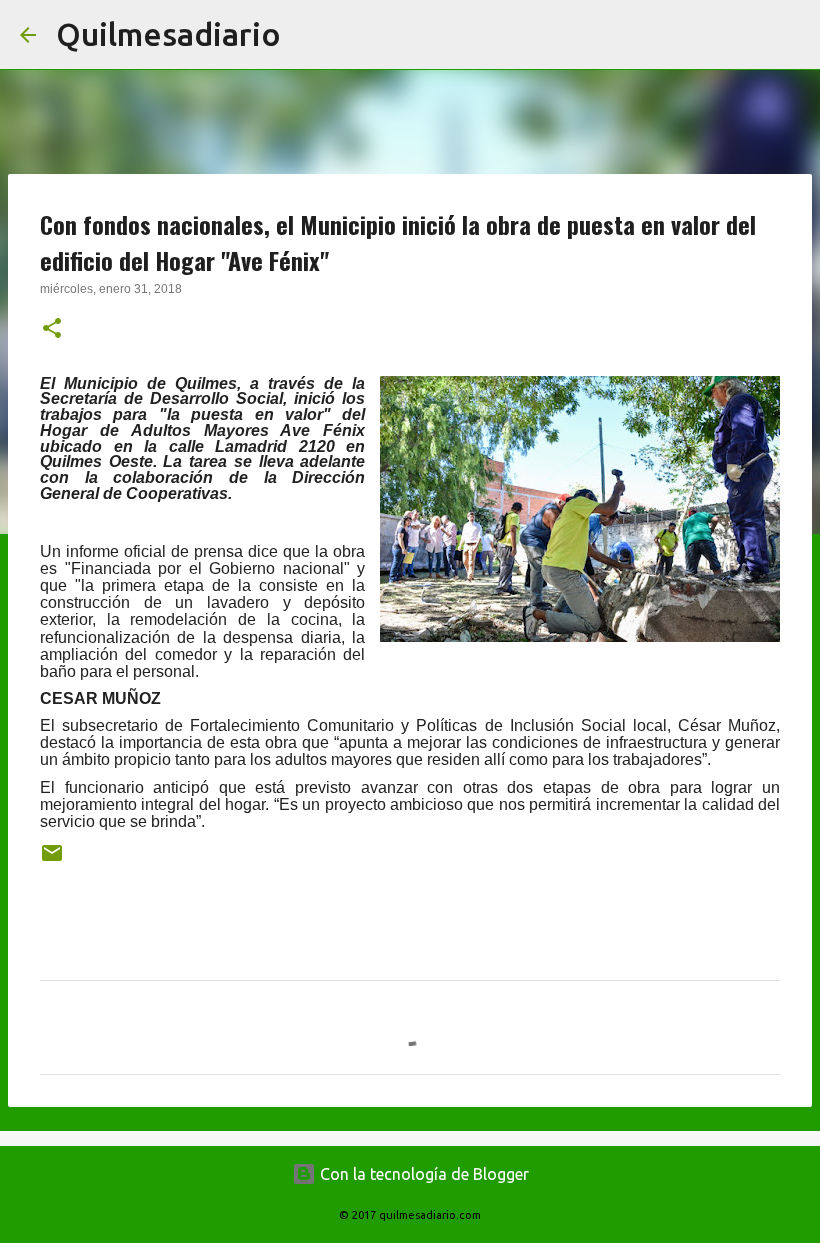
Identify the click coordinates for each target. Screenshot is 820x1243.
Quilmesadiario (168, 34)
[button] (52, 330)
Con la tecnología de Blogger (422, 1174)
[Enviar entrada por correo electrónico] (52, 860)
